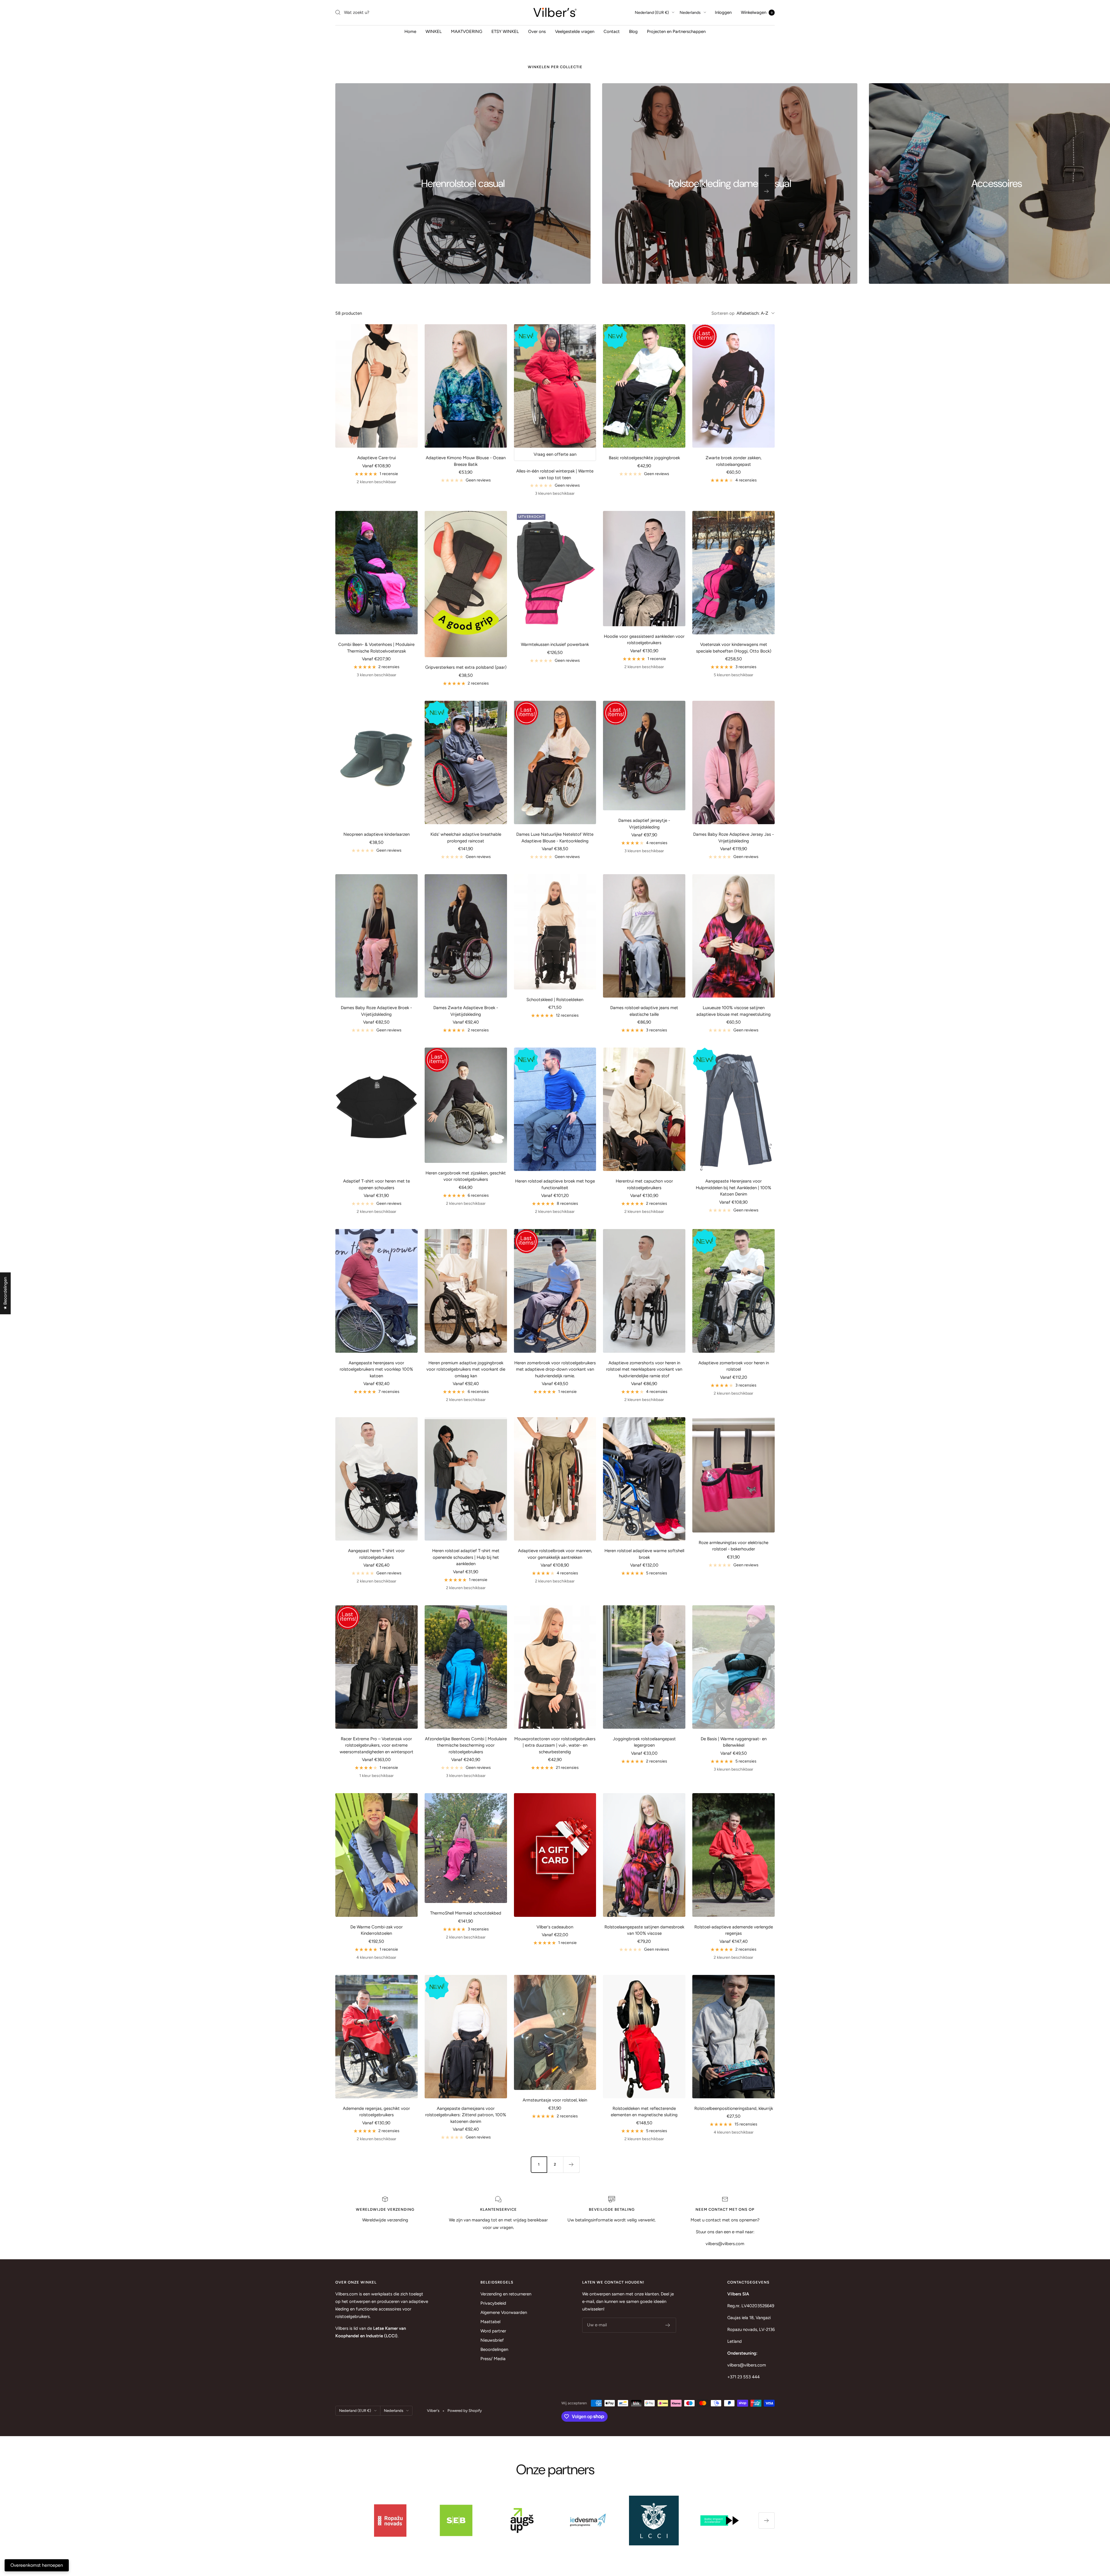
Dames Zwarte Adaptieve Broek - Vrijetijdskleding (466, 1011)
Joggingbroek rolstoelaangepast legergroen (644, 1742)
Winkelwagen (757, 12)
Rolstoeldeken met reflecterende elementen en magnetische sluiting (644, 2112)
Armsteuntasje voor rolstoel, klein (555, 2100)
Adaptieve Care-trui (377, 458)
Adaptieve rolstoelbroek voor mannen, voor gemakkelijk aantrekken (555, 1554)
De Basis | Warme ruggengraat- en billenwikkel (734, 1742)
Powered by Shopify (465, 2411)
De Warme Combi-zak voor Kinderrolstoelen (377, 1930)
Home (410, 31)
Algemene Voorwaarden (504, 2312)
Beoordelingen (494, 2349)
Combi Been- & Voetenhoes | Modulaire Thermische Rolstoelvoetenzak (376, 648)
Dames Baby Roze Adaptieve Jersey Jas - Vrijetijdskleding (733, 838)
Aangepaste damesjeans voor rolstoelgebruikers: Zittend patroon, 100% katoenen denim (466, 2115)
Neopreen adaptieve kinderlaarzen (377, 834)
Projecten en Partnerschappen (676, 31)
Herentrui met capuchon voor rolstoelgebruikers (644, 1184)
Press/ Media (493, 2359)
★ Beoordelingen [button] (5, 1293)
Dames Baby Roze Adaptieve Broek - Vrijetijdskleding (376, 1011)
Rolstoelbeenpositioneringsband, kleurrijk (734, 2108)
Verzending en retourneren (506, 2294)
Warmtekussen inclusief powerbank (555, 644)
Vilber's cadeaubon (555, 1927)
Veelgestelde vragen (575, 31)
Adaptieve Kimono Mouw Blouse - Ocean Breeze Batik (466, 461)
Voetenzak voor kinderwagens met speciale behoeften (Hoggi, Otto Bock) (734, 648)
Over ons (537, 31)
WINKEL (434, 31)
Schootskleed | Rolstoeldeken (555, 1000)
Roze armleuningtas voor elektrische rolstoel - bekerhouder (733, 1546)
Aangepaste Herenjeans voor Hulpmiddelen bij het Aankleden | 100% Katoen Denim (733, 1188)
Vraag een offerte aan (555, 454)
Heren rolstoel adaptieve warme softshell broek (644, 1554)
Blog (633, 31)
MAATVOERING (467, 31)
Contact (612, 31)
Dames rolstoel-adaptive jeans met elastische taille (644, 1011)
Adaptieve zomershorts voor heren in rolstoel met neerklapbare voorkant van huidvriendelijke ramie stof (644, 1369)
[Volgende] (571, 2164)
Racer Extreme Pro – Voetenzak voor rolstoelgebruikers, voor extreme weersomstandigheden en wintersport (377, 1745)
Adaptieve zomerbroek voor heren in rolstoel (734, 1366)
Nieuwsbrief (492, 2340)
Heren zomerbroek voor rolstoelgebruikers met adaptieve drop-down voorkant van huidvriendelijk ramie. (555, 1369)
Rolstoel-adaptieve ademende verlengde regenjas (734, 1930)
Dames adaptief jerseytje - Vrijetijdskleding (644, 824)
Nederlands (690, 13)
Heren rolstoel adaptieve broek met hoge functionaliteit (555, 1184)
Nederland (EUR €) (652, 13)
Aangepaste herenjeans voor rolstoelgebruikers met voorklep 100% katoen (376, 1369)
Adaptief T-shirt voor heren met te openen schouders (377, 1184)
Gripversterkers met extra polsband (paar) (466, 667)
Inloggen (723, 12)
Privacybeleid (493, 2303)
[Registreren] (668, 2325)
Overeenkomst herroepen (37, 2565)
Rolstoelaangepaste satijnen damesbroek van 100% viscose (644, 1930)
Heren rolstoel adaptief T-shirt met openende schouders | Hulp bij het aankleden (466, 1557)
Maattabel (490, 2322)
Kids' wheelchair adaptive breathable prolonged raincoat (466, 838)
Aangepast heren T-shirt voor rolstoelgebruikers (376, 1554)
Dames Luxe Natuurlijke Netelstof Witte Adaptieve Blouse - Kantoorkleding (555, 838)
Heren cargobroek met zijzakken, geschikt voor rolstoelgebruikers (466, 1176)
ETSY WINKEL (505, 31)
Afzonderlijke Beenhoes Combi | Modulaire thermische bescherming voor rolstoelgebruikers (466, 1745)
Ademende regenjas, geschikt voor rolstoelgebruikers (376, 2112)
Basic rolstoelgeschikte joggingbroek (644, 458)
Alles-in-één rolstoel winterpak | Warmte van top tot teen (555, 474)
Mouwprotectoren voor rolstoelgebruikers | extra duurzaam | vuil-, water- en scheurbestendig (555, 1745)
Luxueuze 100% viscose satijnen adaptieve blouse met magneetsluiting (733, 1011)
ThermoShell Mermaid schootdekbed (466, 1913)
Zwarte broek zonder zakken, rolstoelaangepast (733, 461)
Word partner (493, 2331)
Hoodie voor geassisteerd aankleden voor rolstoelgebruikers (644, 640)
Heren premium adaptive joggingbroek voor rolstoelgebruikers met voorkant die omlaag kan (466, 1369)
